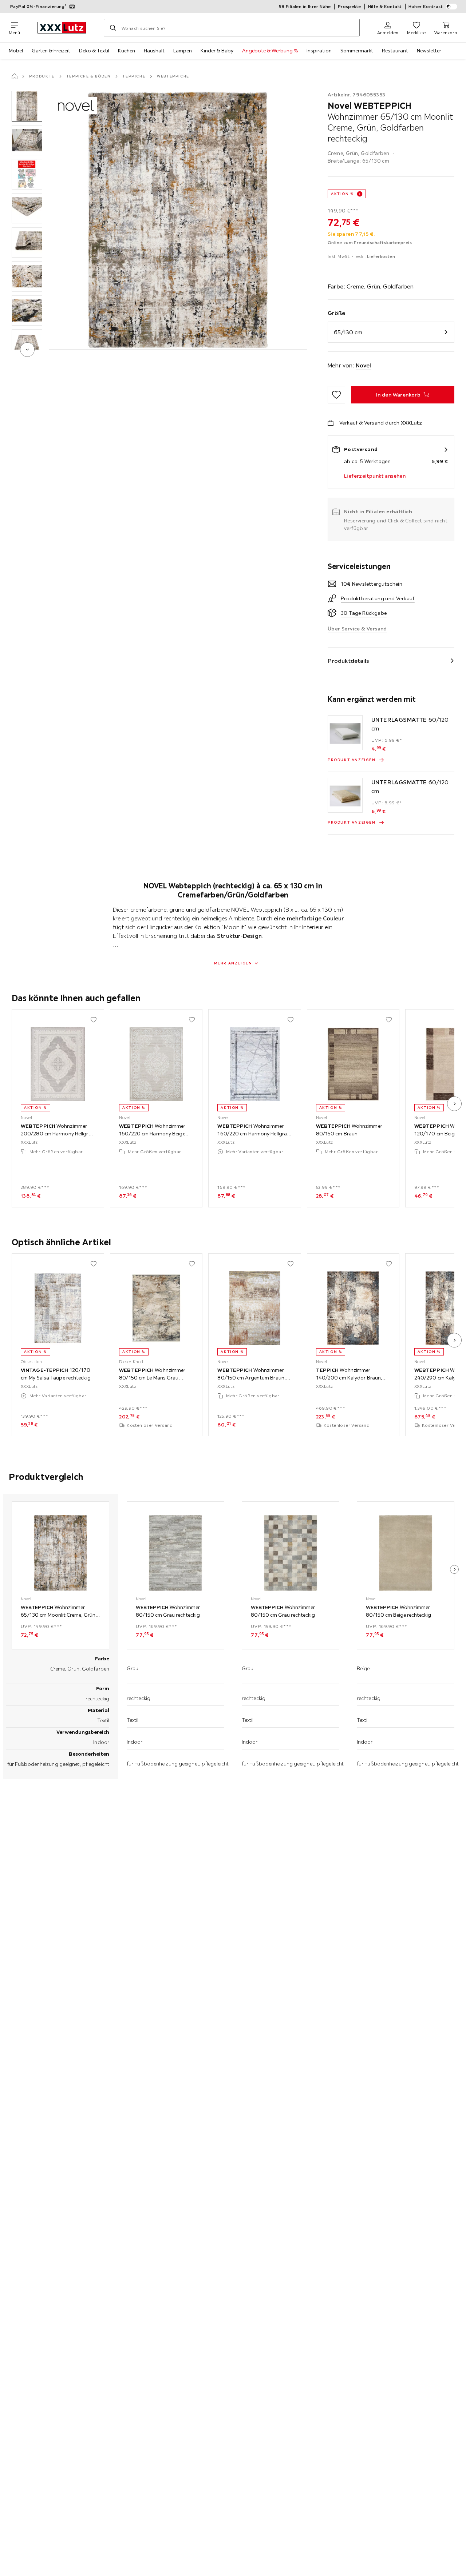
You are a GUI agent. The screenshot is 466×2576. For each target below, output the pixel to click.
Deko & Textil (94, 51)
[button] (27, 106)
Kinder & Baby (217, 51)
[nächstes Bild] (454, 1104)
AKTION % (342, 194)
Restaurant (395, 51)
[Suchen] (113, 28)
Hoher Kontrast (426, 6)
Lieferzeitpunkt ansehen (375, 476)
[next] (27, 350)
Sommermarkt (357, 51)
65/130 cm (348, 332)
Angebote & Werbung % (270, 51)
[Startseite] (15, 76)
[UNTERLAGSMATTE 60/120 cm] (345, 733)
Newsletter (429, 51)
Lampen (183, 51)
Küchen (127, 51)
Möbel (16, 51)
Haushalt (154, 51)
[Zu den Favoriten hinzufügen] (336, 395)
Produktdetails (348, 661)
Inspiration (319, 51)
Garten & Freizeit (51, 51)
